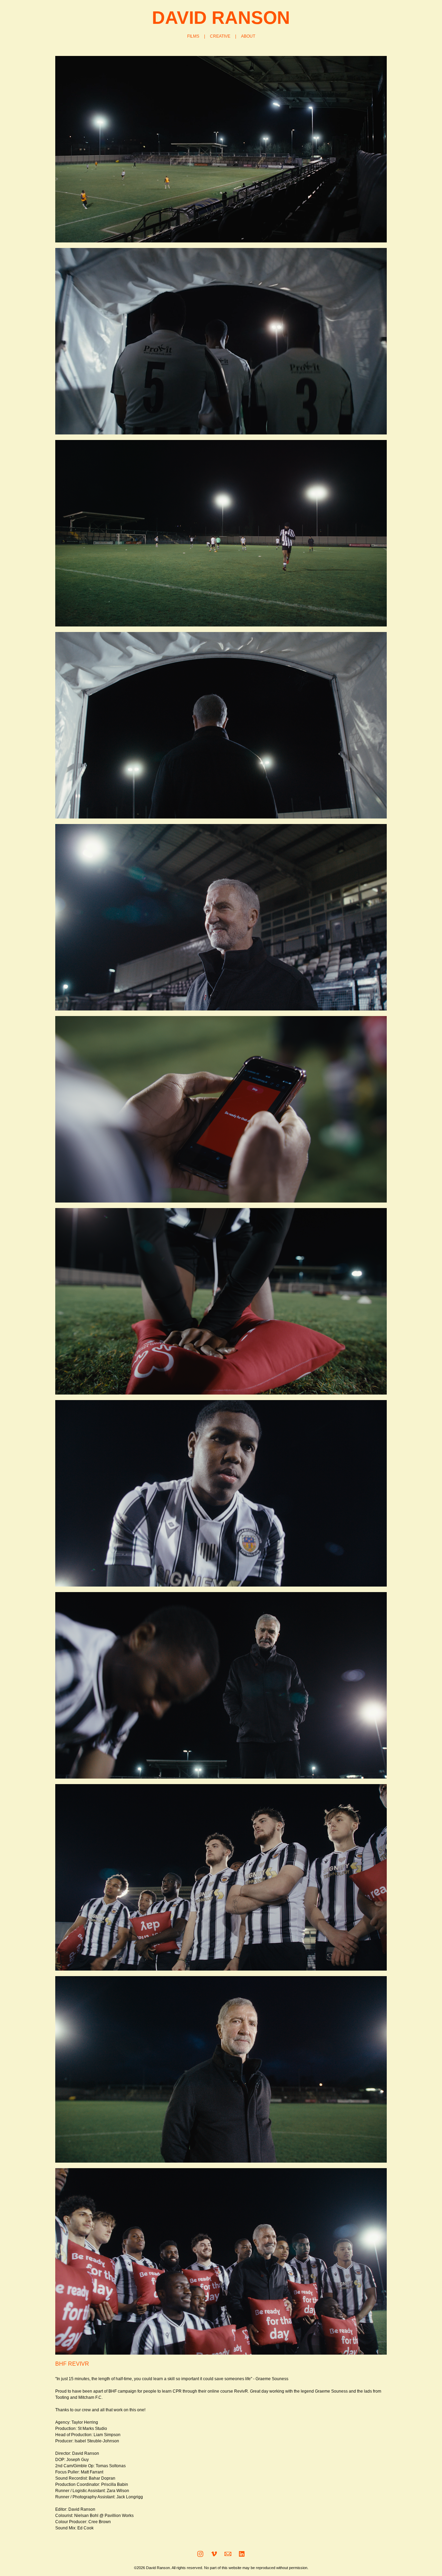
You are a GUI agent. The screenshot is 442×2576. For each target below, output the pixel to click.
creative (220, 36)
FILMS (193, 36)
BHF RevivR (72, 2364)
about (248, 36)
